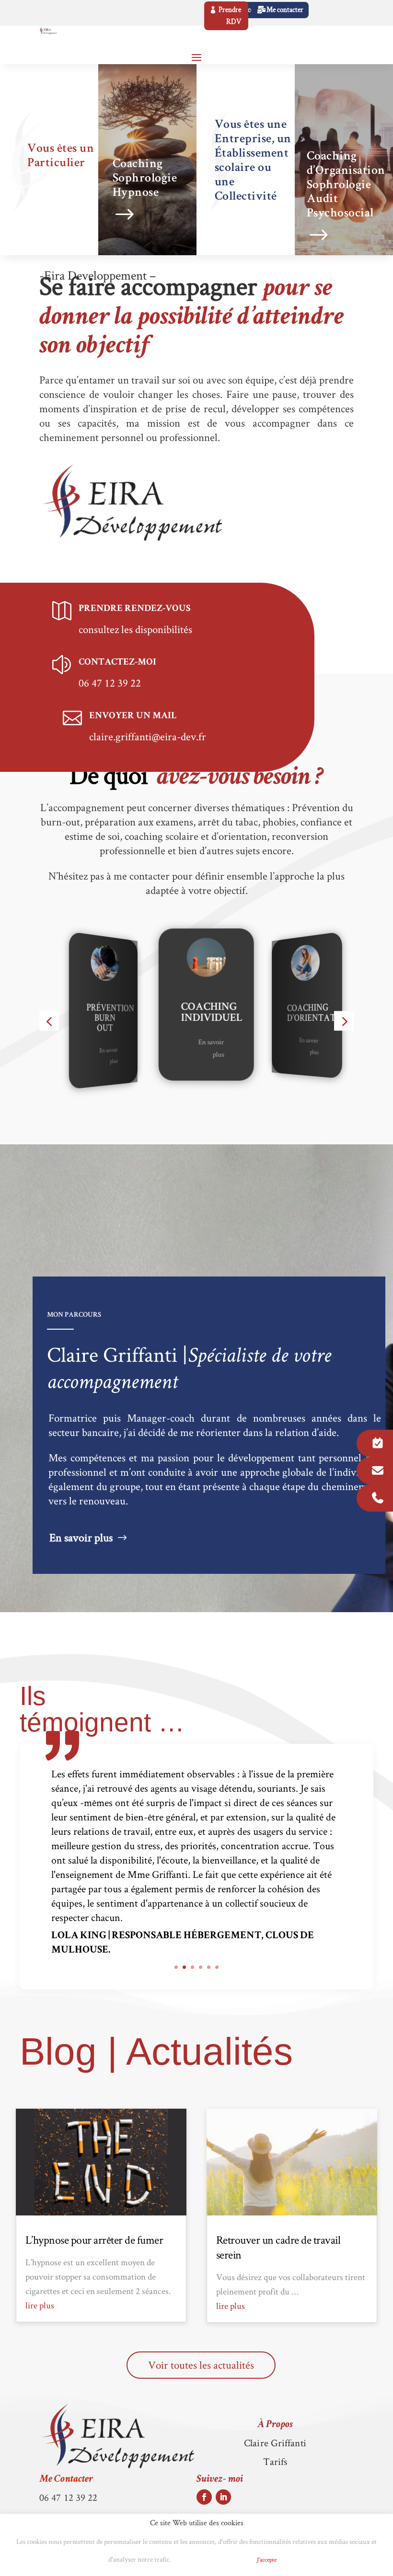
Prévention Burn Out (79, 1018)
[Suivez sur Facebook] (204, 2497)
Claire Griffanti (275, 2443)
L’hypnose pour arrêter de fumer (94, 2240)
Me (66, 2480)
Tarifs (275, 2461)
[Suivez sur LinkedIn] (223, 2497)
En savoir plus (78, 1054)
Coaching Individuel (175, 1013)
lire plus (40, 2305)
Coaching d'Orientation (291, 1013)
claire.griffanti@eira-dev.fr (148, 736)
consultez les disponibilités (135, 629)
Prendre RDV (230, 16)
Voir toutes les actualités (201, 2365)
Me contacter (285, 10)
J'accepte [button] (267, 2559)
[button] (49, 1021)
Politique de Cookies (210, 2560)
